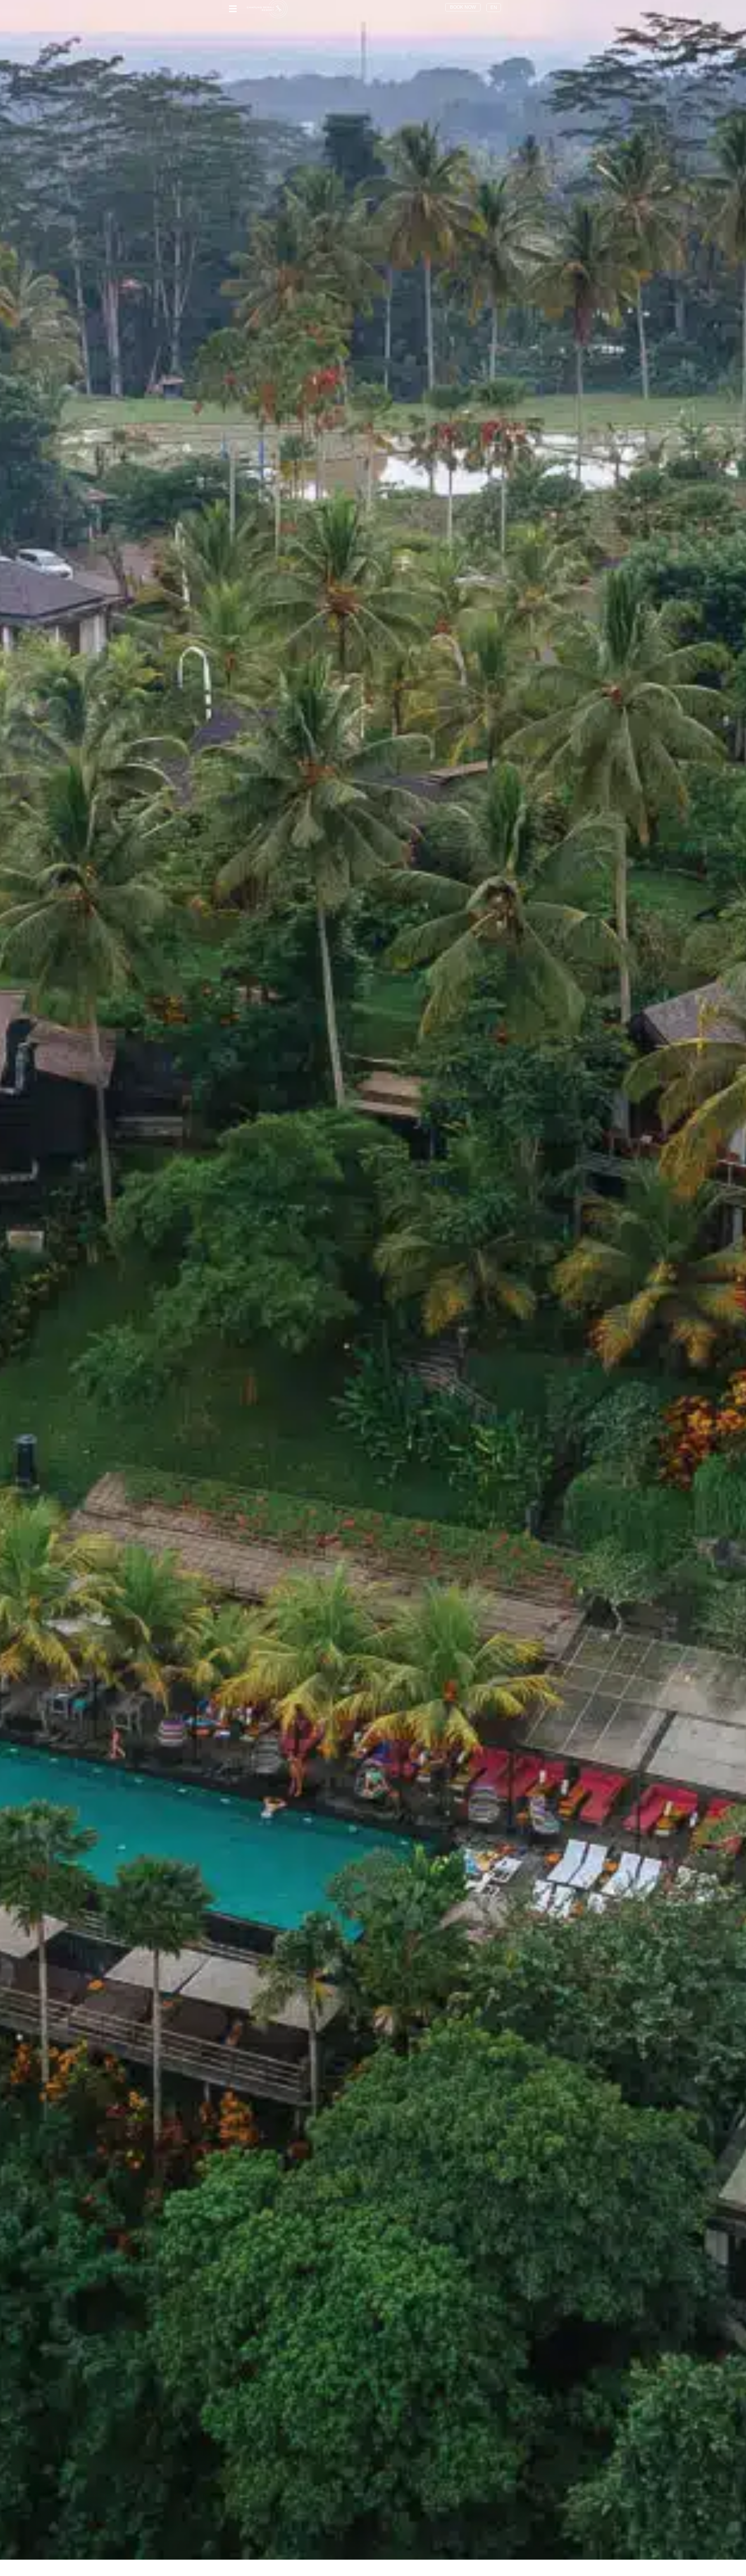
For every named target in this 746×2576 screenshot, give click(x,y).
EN (494, 7)
